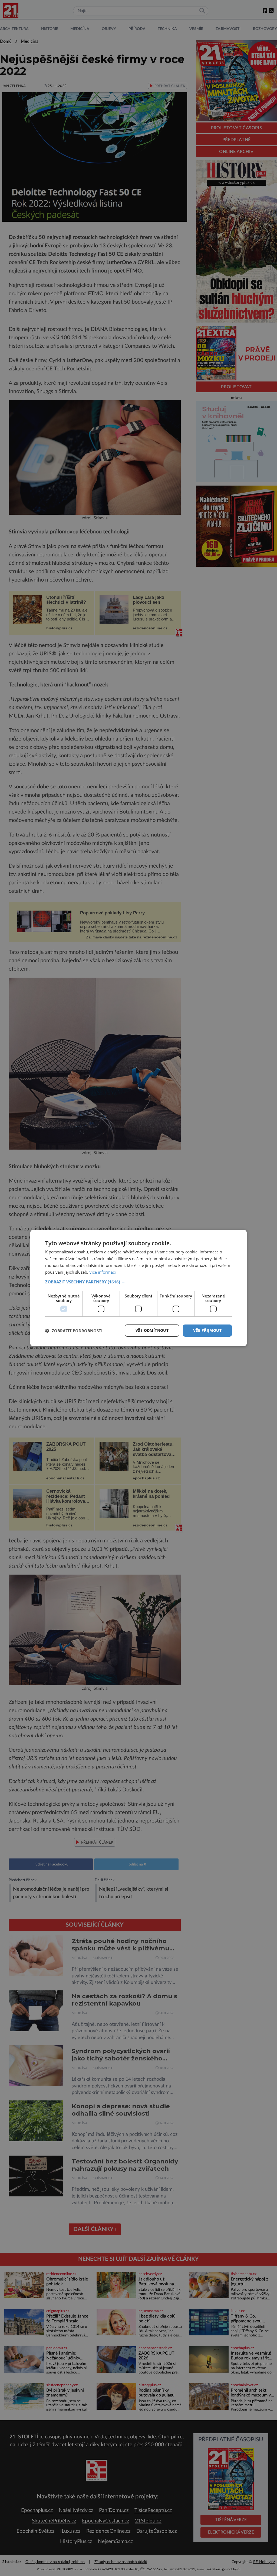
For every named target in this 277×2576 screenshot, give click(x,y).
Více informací (103, 1272)
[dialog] (138, 1288)
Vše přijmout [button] (207, 1330)
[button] (138, 1282)
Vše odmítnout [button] (152, 1330)
